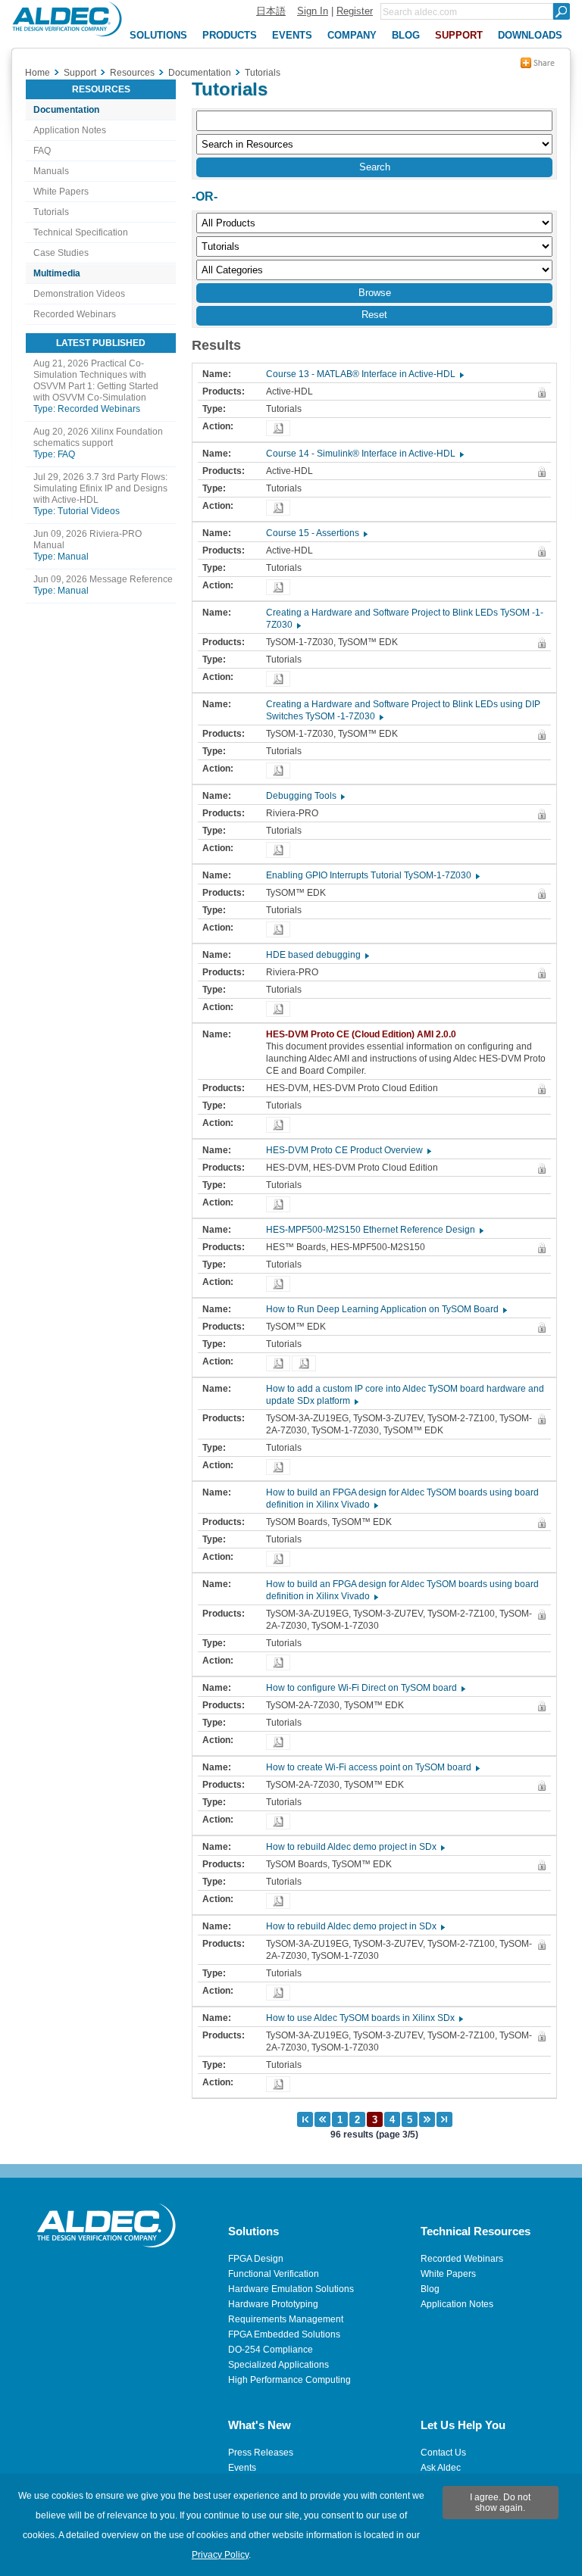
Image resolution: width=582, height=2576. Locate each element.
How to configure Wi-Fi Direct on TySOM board (365, 1688)
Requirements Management (286, 2319)
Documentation (66, 110)
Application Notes (70, 130)
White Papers (61, 192)
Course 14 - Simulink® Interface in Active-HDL (364, 454)
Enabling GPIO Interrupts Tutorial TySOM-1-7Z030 (372, 875)
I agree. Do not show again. (500, 2503)
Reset (374, 315)
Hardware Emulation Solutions (291, 2289)
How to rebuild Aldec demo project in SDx (355, 1847)
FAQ (42, 151)
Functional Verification (274, 2274)
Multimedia (57, 273)
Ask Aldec (441, 2468)
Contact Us (443, 2453)
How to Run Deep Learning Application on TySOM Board (386, 1309)
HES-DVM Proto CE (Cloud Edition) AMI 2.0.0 (365, 1034)
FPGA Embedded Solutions (284, 2334)
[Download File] (278, 428)
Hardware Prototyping (273, 2304)
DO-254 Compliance (271, 2350)
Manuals (51, 171)
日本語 (271, 11)
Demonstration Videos (79, 294)
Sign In (313, 11)
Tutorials (51, 212)
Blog (430, 2289)
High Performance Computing (289, 2380)
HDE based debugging (317, 955)
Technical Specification (81, 232)
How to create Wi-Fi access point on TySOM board (372, 1767)
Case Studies (61, 253)
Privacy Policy (220, 2555)
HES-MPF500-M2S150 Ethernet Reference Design (374, 1230)
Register (355, 11)
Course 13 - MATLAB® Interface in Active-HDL (364, 374)
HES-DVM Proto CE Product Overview (348, 1150)
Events (242, 2468)
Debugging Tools (305, 796)
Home (38, 73)
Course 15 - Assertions (316, 533)
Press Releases (261, 2453)
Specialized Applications (278, 2365)
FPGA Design (256, 2259)
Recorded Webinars (75, 314)
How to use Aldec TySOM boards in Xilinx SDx (364, 2018)
